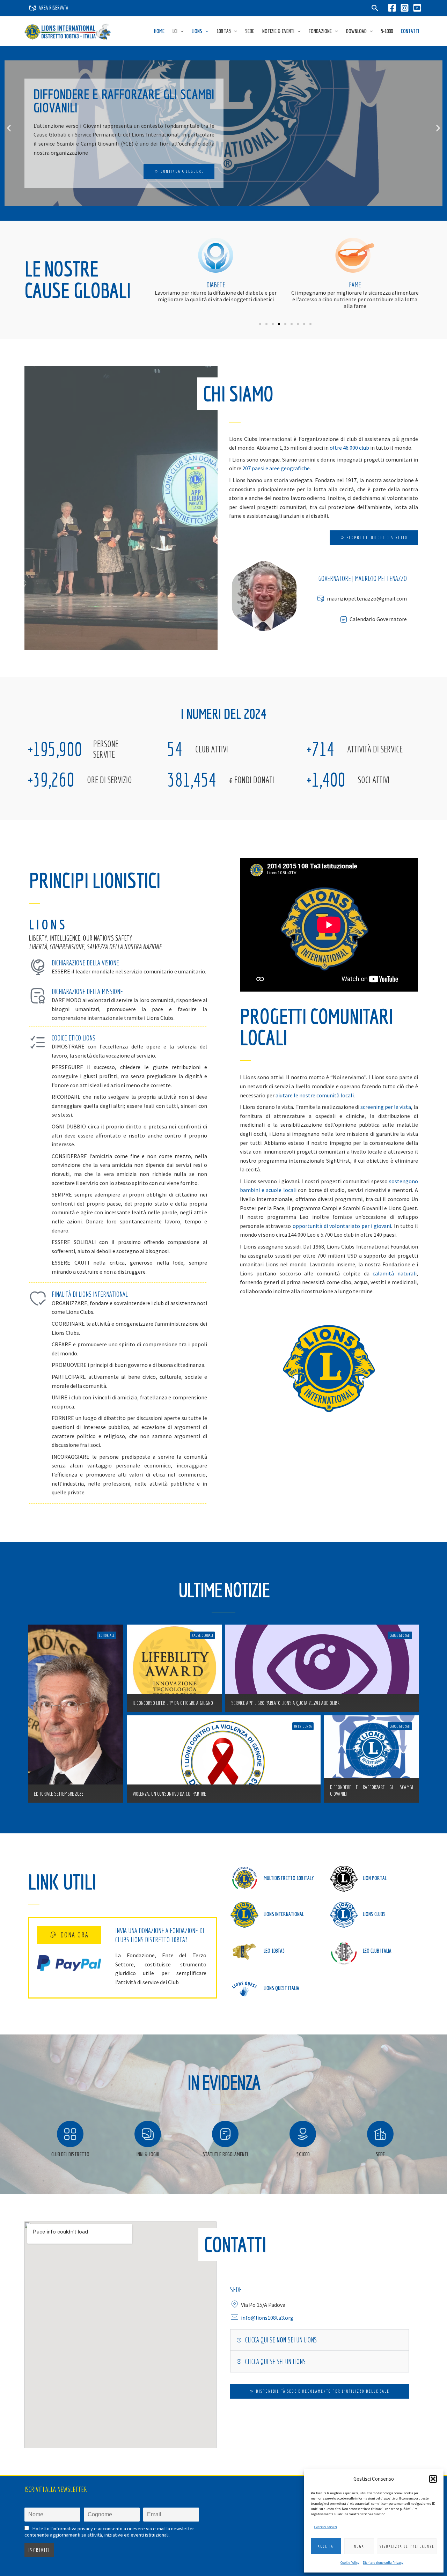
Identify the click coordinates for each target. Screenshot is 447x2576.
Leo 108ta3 (274, 1951)
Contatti (410, 31)
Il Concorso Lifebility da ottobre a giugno (173, 1703)
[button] (433, 2479)
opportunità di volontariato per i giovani (342, 1226)
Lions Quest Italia (281, 1988)
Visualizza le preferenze (407, 2546)
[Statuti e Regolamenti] (225, 2134)
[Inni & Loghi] (148, 2134)
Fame (216, 285)
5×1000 (387, 31)
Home (159, 31)
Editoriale (107, 1635)
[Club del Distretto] (70, 2134)
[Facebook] (392, 8)
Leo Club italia (377, 1951)
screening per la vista (386, 1107)
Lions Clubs (374, 1914)
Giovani (355, 285)
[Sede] (380, 2134)
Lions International (284, 1914)
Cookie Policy (350, 2563)
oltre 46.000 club (349, 448)
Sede (250, 31)
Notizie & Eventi (278, 31)
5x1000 (303, 2154)
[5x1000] (303, 2134)
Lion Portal (375, 1878)
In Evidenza (303, 1726)
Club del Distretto (70, 2154)
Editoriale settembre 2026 (59, 1794)
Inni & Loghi (148, 2154)
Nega (359, 2546)
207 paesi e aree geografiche (276, 468)
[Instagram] (405, 8)
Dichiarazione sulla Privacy (383, 2563)
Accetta (326, 2546)
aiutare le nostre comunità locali (315, 1095)
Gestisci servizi (326, 2527)
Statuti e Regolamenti (225, 2154)
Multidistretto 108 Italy (289, 1878)
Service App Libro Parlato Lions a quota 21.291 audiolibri (286, 1703)
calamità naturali (395, 1273)
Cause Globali (203, 1635)
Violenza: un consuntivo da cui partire (169, 1794)
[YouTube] (417, 8)
